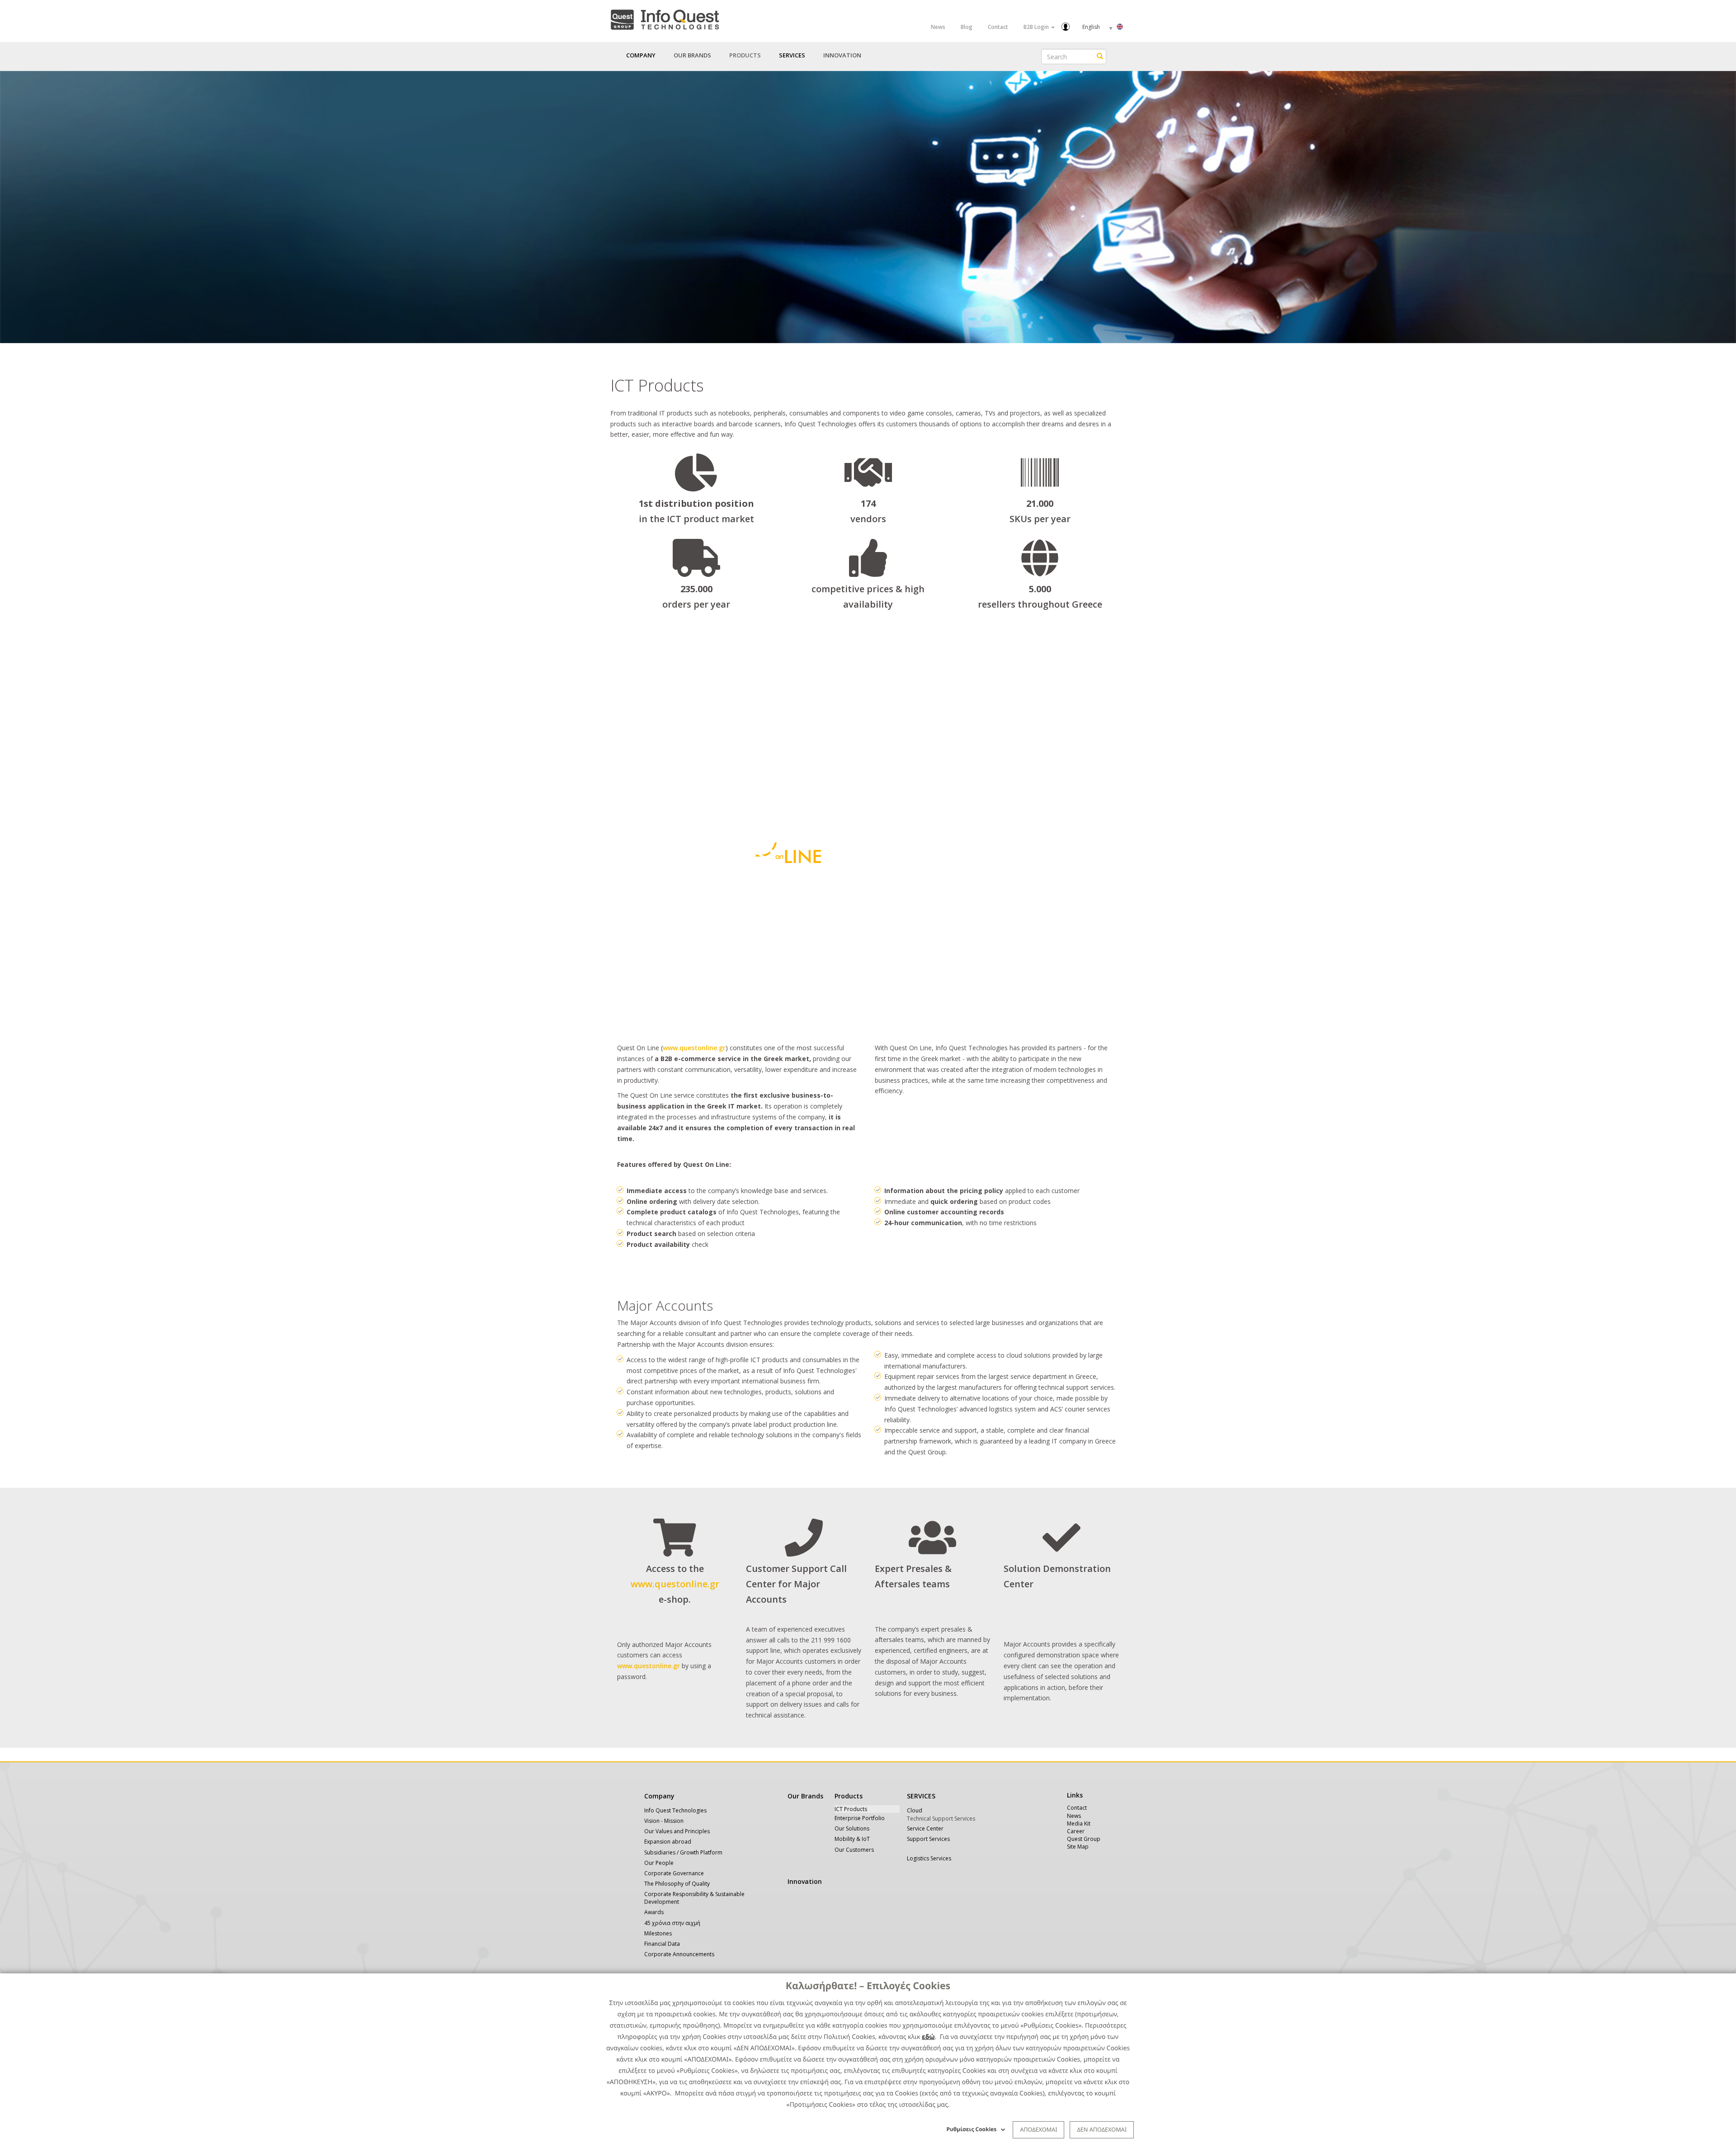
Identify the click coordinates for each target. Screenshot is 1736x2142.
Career (1076, 1831)
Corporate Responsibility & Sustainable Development (694, 1898)
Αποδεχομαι (1038, 2129)
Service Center (925, 1828)
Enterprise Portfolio (860, 1818)
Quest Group (1084, 1839)
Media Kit (1079, 1824)
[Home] (665, 18)
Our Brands (692, 55)
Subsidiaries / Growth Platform (683, 1852)
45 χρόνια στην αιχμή (672, 1923)
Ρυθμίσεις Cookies (972, 2129)
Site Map (1078, 1847)
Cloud (915, 1810)
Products (849, 1796)
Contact (998, 27)
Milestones (658, 1933)
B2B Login (1037, 27)
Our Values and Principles (677, 1831)
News (938, 27)
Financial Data (662, 1944)
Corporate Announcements (679, 1954)
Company (659, 1796)
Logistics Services (929, 1858)
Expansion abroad (668, 1842)
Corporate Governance (674, 1873)
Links (1075, 1795)
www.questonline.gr (694, 1048)
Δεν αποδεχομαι (1102, 2129)
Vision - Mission (664, 1821)
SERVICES (921, 1796)
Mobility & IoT (852, 1839)
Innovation (842, 55)
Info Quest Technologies (675, 1810)
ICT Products (851, 1809)
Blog (967, 27)
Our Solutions (852, 1828)
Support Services (928, 1839)
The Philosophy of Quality (677, 1884)
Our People (659, 1863)
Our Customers (854, 1850)
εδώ (928, 2037)
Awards (654, 1912)
